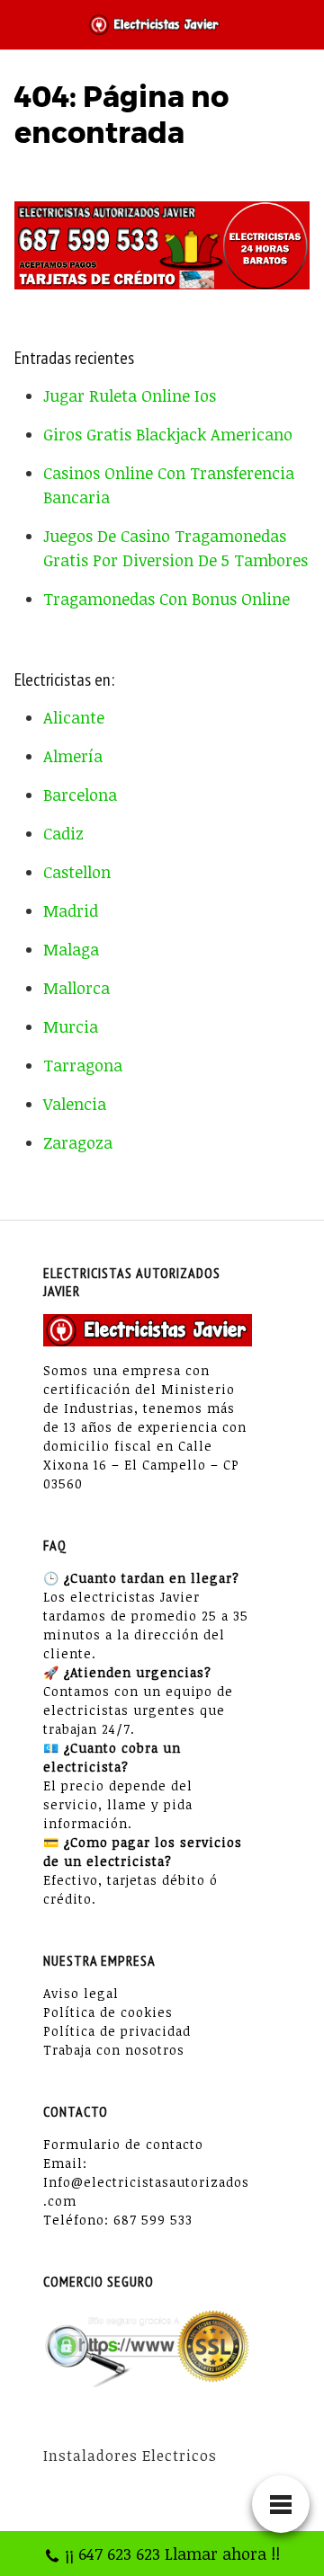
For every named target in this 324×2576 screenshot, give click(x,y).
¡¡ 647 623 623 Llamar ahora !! (172, 2554)
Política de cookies (108, 2012)
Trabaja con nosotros (114, 2050)
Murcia (71, 1026)
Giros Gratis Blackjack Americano (168, 434)
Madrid (71, 910)
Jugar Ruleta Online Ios (130, 395)
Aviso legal (81, 1993)
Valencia (75, 1104)
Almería (73, 756)
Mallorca (76, 988)
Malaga (71, 949)
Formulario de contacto (123, 2144)
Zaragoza (78, 1142)
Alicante (74, 717)
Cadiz (63, 833)
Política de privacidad (117, 2031)
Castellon (77, 872)
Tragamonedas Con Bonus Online (166, 599)
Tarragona (83, 1065)
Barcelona (80, 795)
